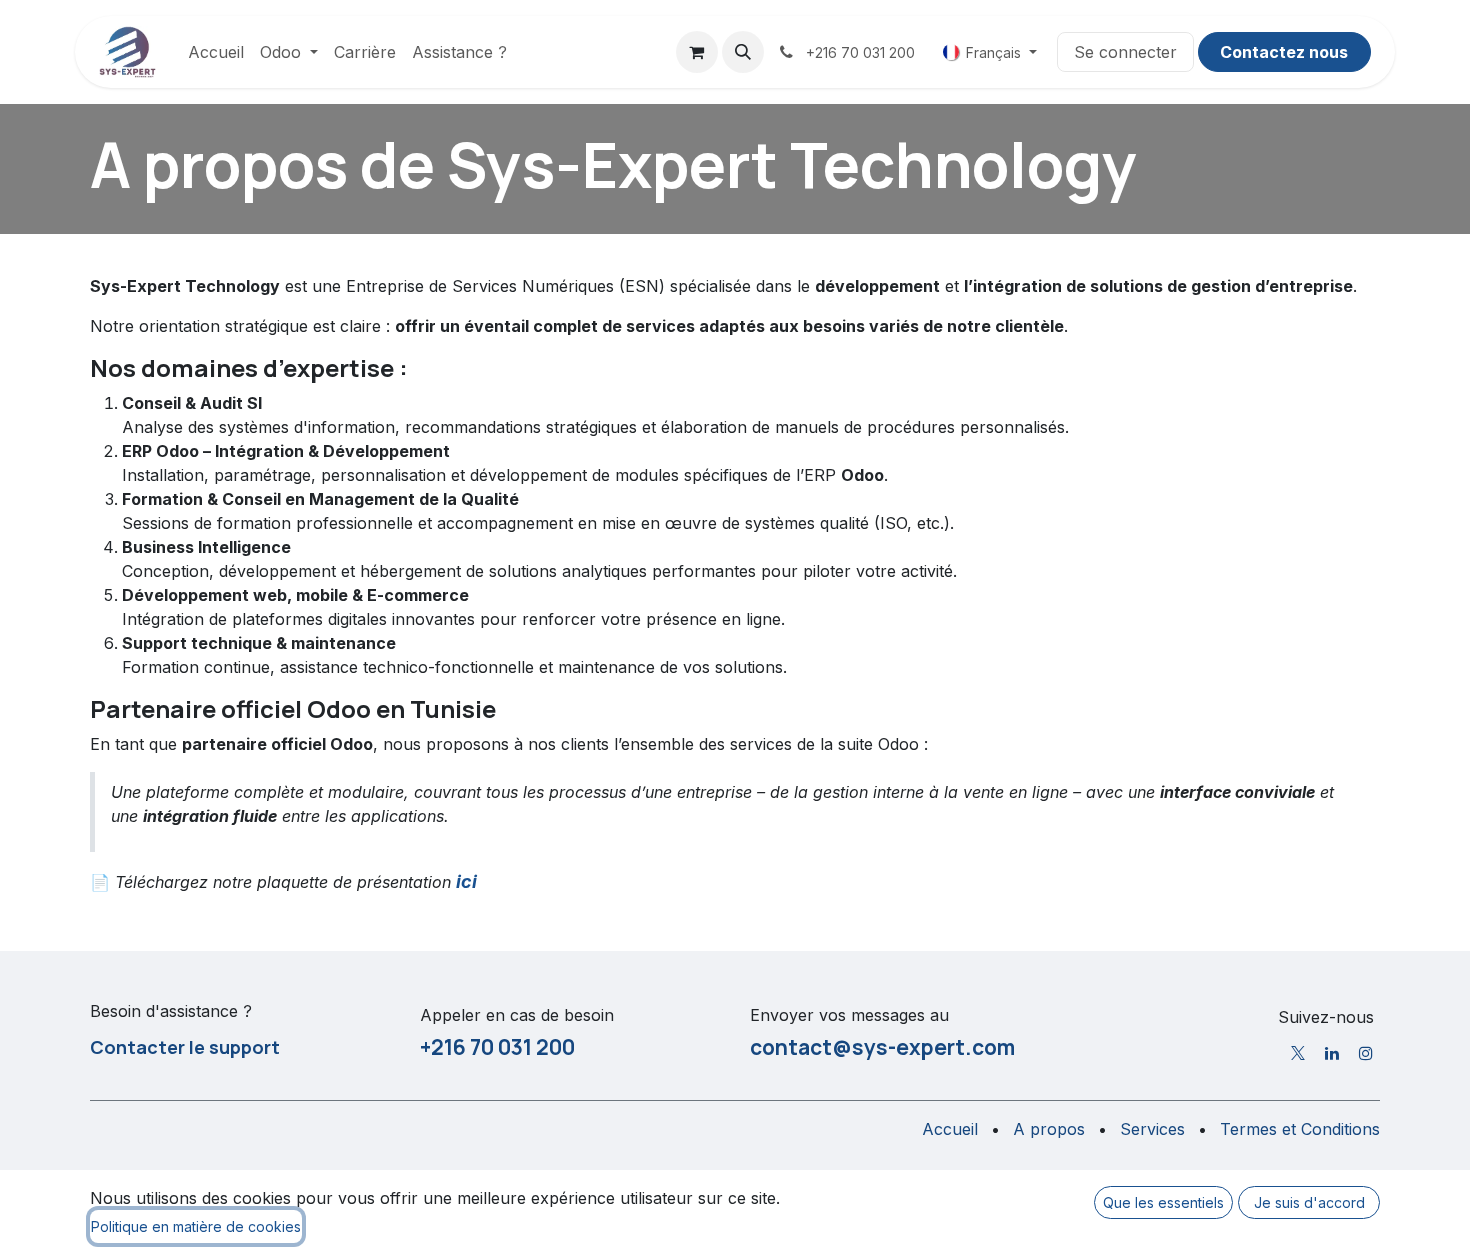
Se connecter (1125, 52)
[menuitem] (216, 52)
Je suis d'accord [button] (1309, 1202)
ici (466, 881)
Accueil (950, 1129)
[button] (743, 52)
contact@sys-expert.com (882, 1047)
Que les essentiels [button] (1163, 1202)
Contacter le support (185, 1047)
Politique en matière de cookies (196, 1226)
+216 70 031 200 (497, 1047)
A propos (1049, 1129)
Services (1152, 1129)
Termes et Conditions (1300, 1129)
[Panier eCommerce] (697, 52)
